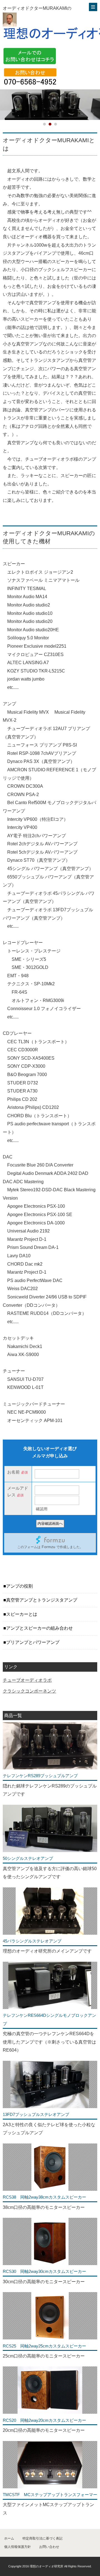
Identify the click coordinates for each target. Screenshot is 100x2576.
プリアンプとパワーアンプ (33, 1642)
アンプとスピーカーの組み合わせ (39, 1628)
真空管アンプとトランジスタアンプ (42, 1600)
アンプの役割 (19, 1586)
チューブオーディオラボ (27, 1680)
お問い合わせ (49, 2547)
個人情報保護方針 (17, 2547)
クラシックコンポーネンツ (29, 1691)
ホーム (9, 2538)
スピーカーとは (22, 1614)
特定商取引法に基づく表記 (42, 2538)
